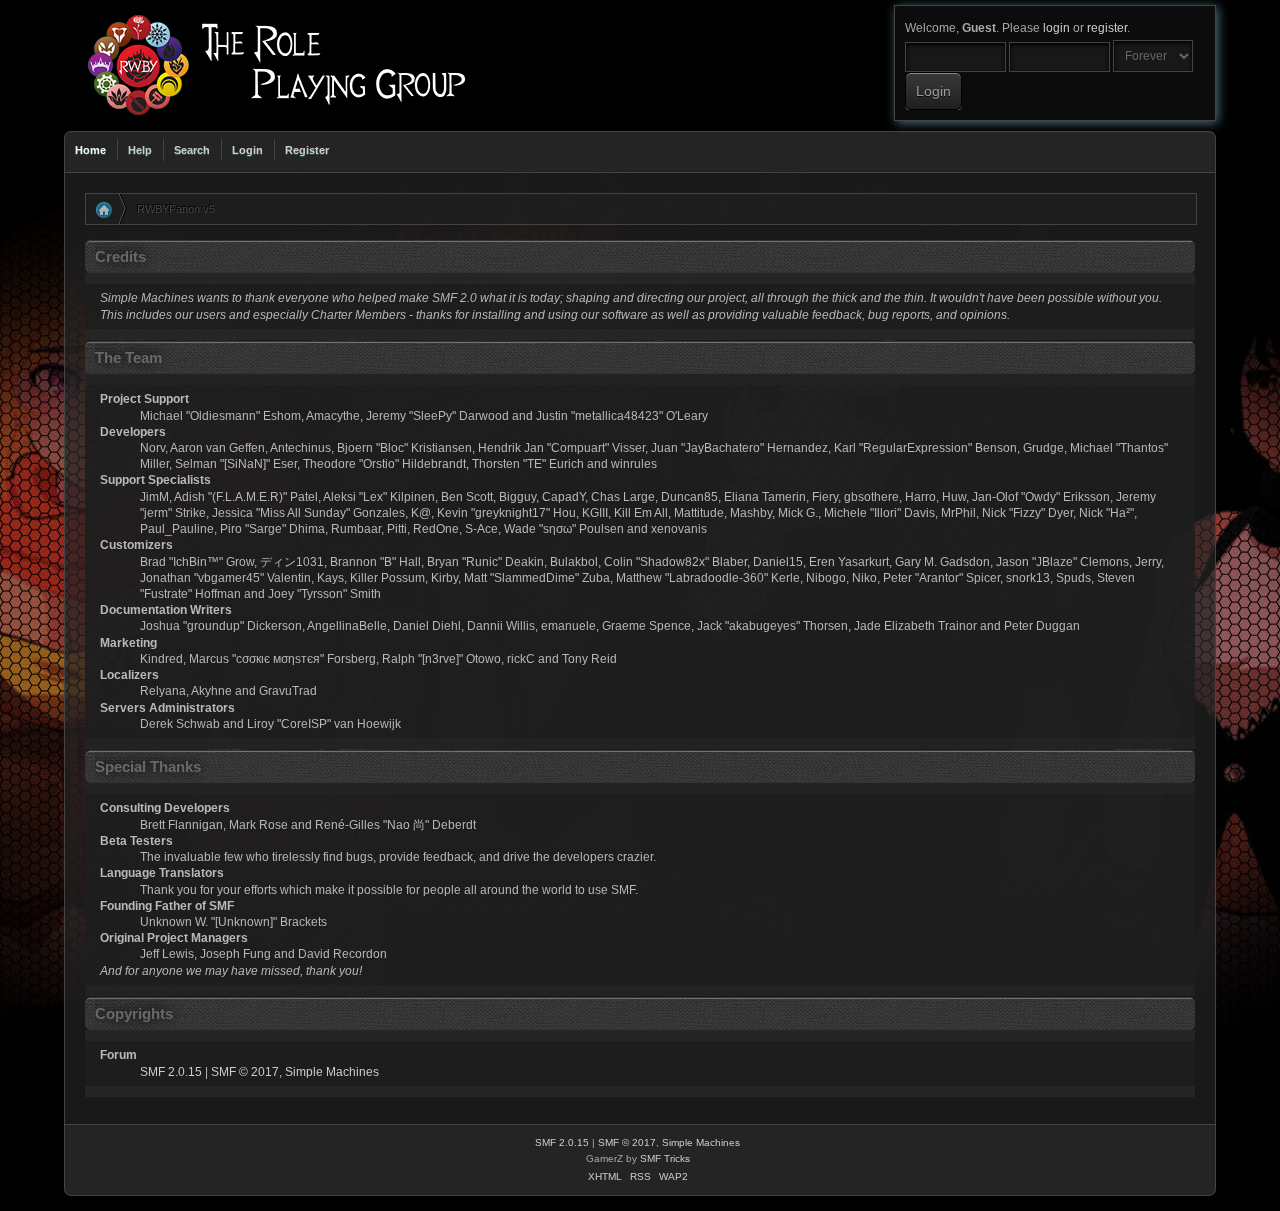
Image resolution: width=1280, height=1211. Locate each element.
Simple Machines (332, 1072)
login (1056, 28)
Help (140, 150)
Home (90, 150)
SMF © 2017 (245, 1072)
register (1107, 28)
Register (307, 150)
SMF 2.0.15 (171, 1072)
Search (192, 150)
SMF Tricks (665, 1158)
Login (247, 150)
